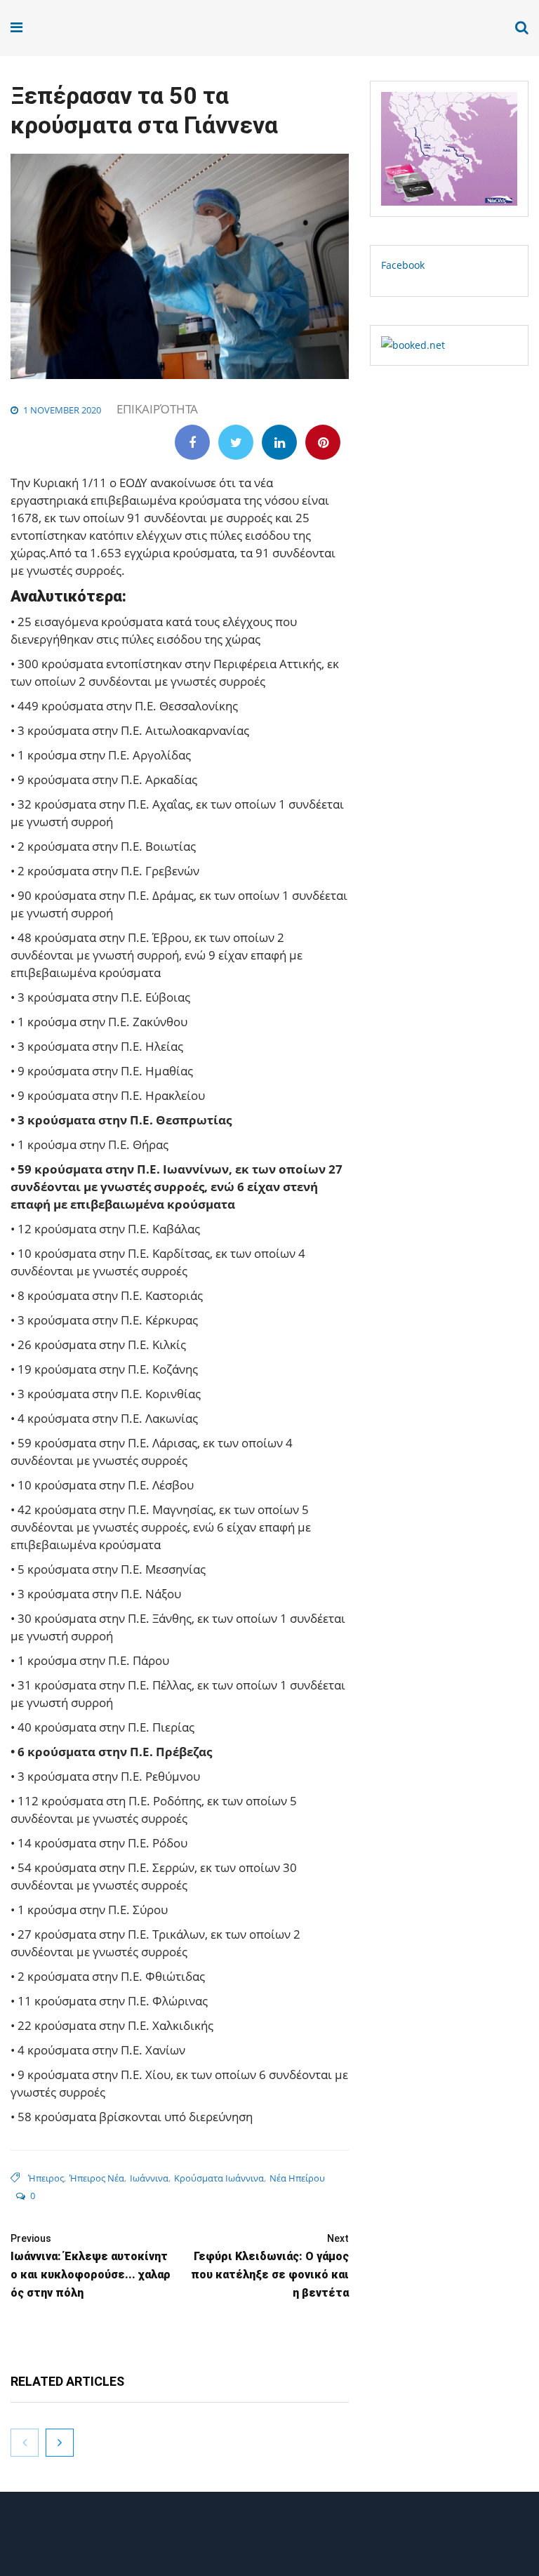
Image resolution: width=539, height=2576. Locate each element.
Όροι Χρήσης (269, 2539)
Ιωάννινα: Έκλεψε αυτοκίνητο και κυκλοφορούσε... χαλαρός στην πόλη (91, 2266)
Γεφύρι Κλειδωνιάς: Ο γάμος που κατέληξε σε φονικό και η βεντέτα (270, 2266)
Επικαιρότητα (157, 409)
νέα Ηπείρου (297, 2178)
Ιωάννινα (149, 2178)
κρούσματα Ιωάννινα (219, 2178)
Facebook (403, 265)
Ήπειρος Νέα (97, 2178)
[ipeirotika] (53, 28)
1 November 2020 (62, 410)
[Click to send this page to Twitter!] (236, 442)
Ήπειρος (46, 2178)
